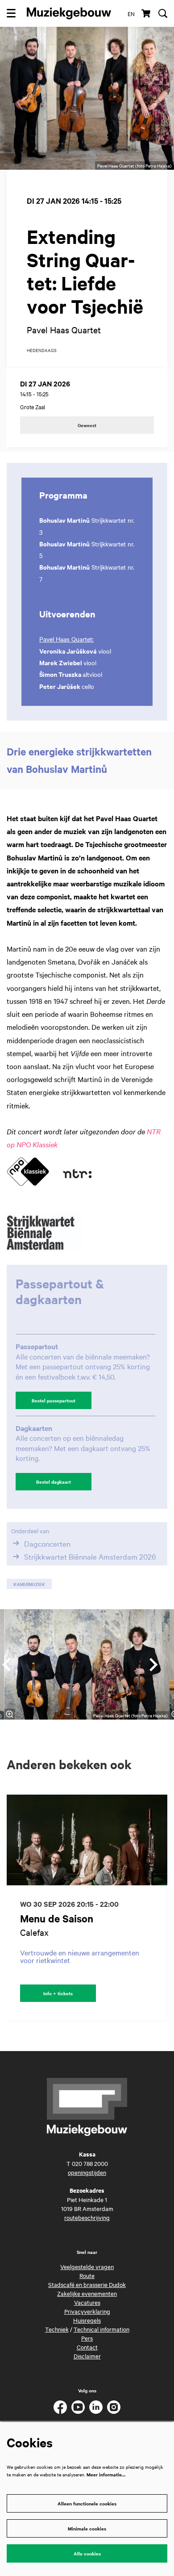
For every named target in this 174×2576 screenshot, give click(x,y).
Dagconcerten (47, 1543)
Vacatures (87, 2302)
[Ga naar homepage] (69, 13)
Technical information (101, 2329)
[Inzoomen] (9, 1714)
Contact (87, 2347)
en (131, 13)
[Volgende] (154, 1665)
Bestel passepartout (54, 1400)
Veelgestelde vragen (87, 2266)
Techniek (57, 2329)
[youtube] (78, 2407)
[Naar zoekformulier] (163, 13)
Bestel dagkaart (54, 1482)
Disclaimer (87, 2356)
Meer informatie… (106, 2474)
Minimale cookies (87, 2528)
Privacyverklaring (87, 2311)
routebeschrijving (87, 2217)
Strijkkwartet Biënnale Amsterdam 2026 (90, 1557)
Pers (87, 2338)
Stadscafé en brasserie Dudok (87, 2284)
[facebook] (60, 2407)
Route (87, 2275)
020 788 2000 (90, 2163)
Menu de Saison (57, 1919)
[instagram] (114, 2407)
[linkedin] (96, 2407)
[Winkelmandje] (147, 13)
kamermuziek (29, 1584)
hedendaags (42, 350)
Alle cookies (87, 2553)
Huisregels (87, 2320)
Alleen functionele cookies (87, 2503)
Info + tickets (58, 1993)
